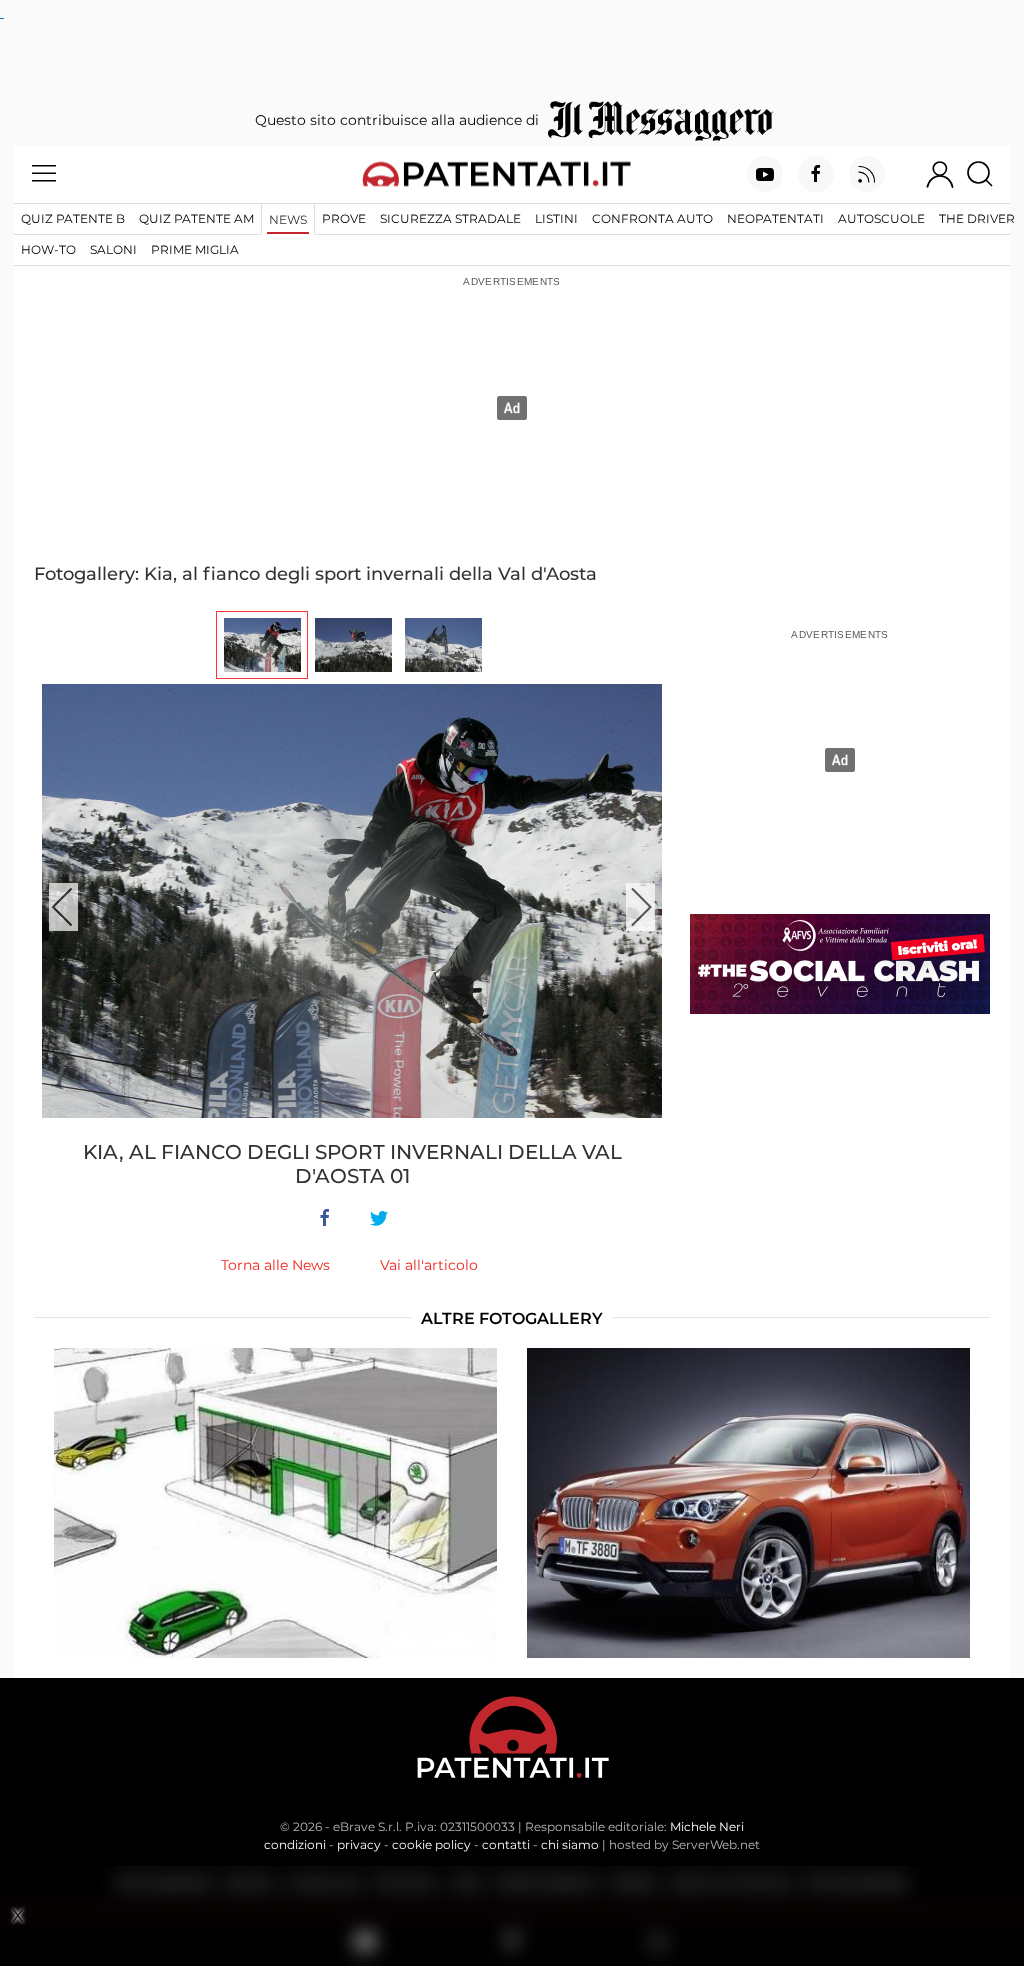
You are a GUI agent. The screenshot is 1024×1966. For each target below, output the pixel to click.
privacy (359, 1844)
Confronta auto (652, 218)
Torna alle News (275, 1265)
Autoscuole (881, 218)
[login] (940, 174)
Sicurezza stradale (450, 218)
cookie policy (431, 1844)
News (288, 219)
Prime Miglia (195, 249)
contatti (506, 1844)
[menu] (44, 174)
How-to (48, 249)
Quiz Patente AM (196, 218)
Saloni (113, 249)
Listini (556, 218)
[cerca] (987, 174)
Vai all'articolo (429, 1265)
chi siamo (570, 1844)
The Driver (977, 218)
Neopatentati (775, 218)
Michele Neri (707, 1826)
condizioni (295, 1844)
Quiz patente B (73, 218)
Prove (344, 218)
